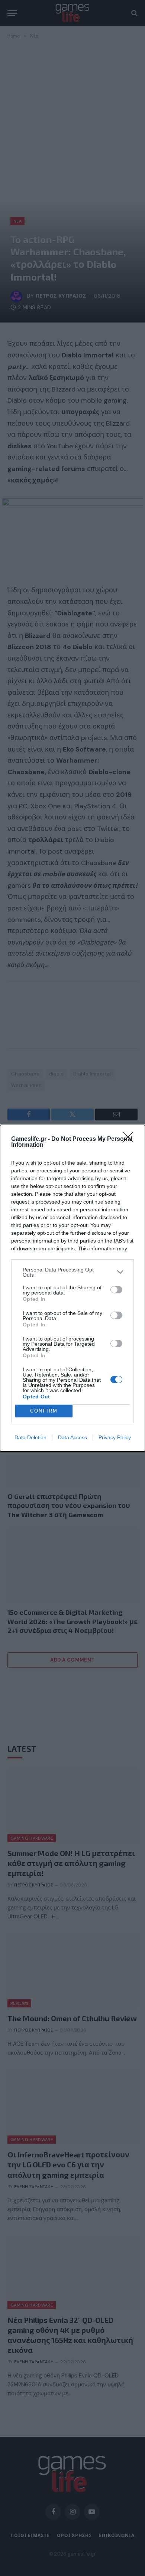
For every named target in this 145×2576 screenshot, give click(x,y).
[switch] (116, 1290)
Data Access (72, 1437)
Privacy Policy (115, 1437)
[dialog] (72, 1288)
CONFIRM (44, 1411)
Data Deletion (30, 1437)
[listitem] (72, 1272)
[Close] (130, 1139)
